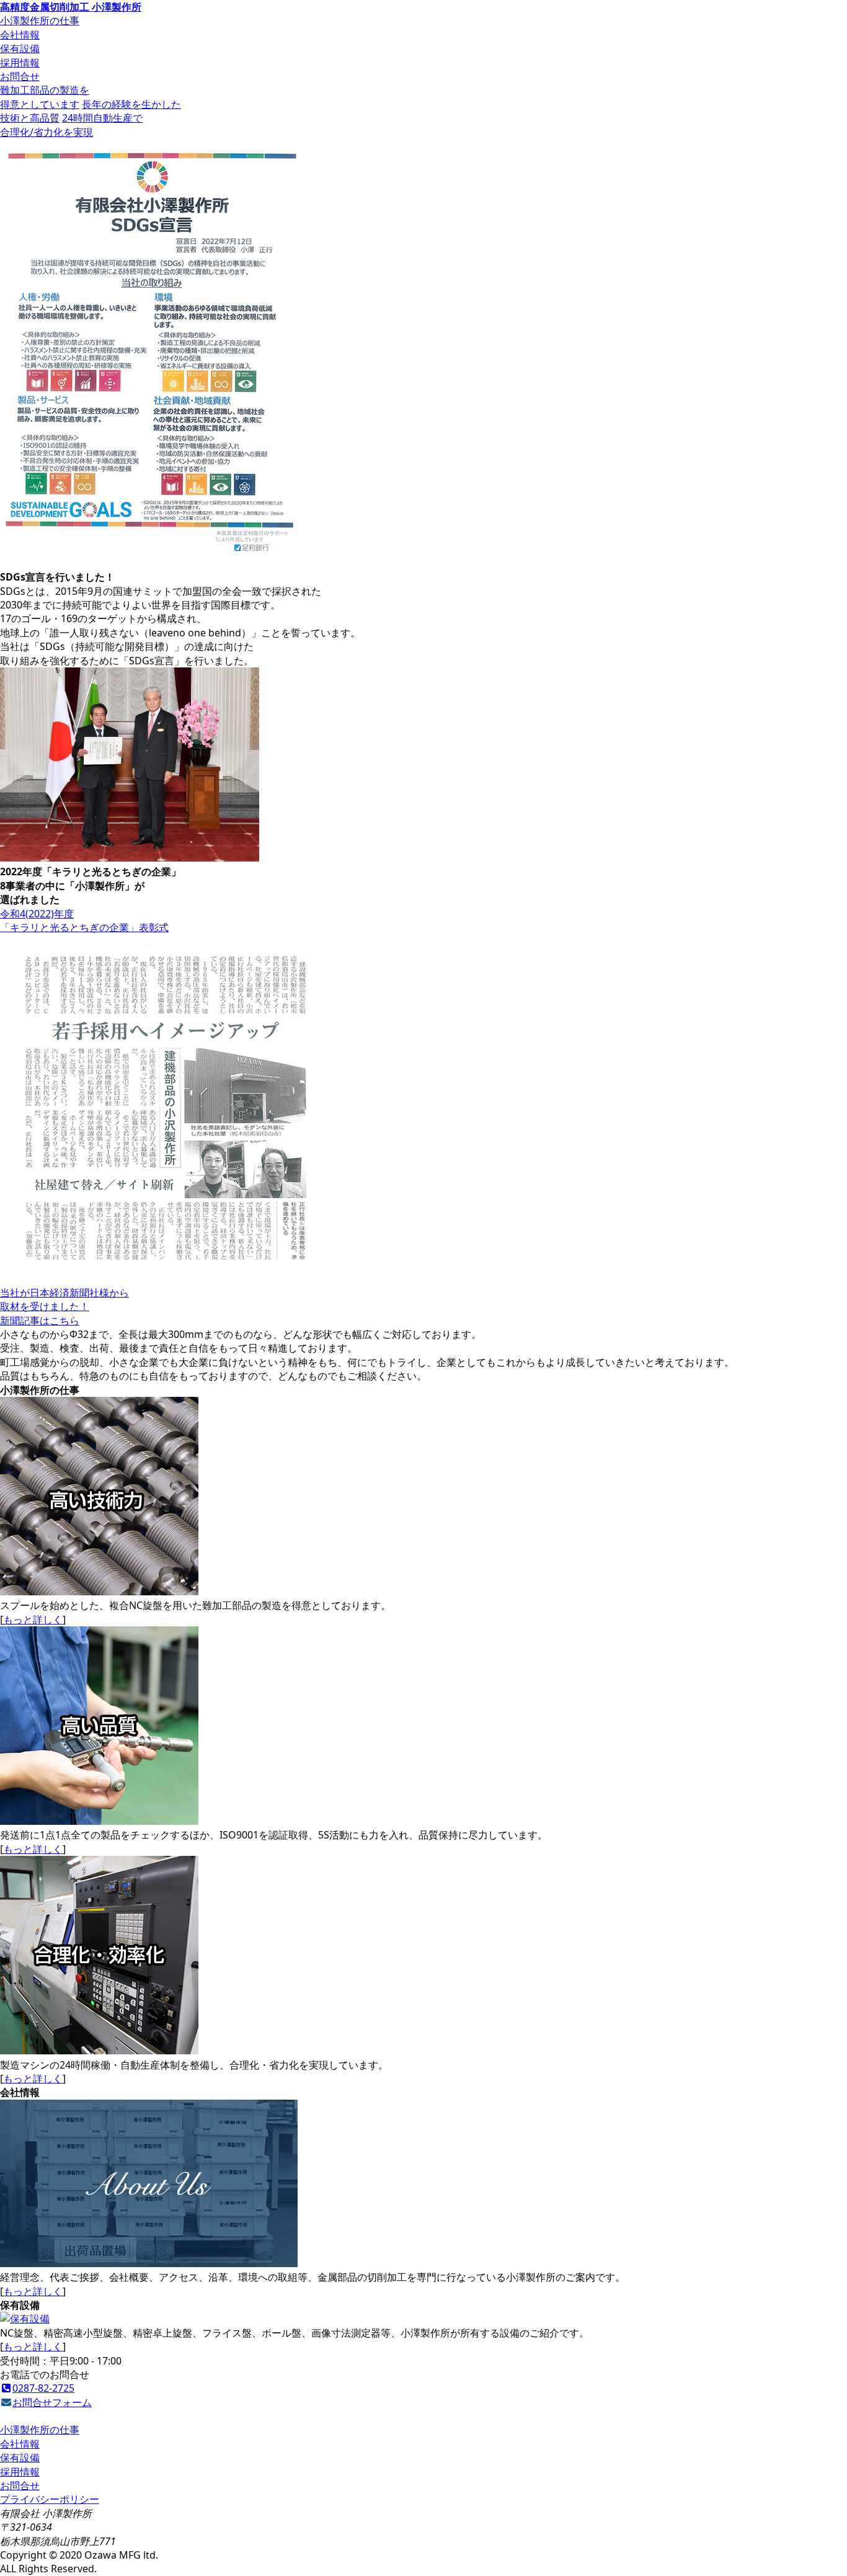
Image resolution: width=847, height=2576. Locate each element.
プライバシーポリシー (50, 2499)
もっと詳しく (33, 1620)
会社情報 (20, 35)
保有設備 (20, 48)
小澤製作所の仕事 (40, 20)
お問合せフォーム (52, 2402)
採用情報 (20, 63)
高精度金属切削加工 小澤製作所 (71, 7)
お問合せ (20, 76)
